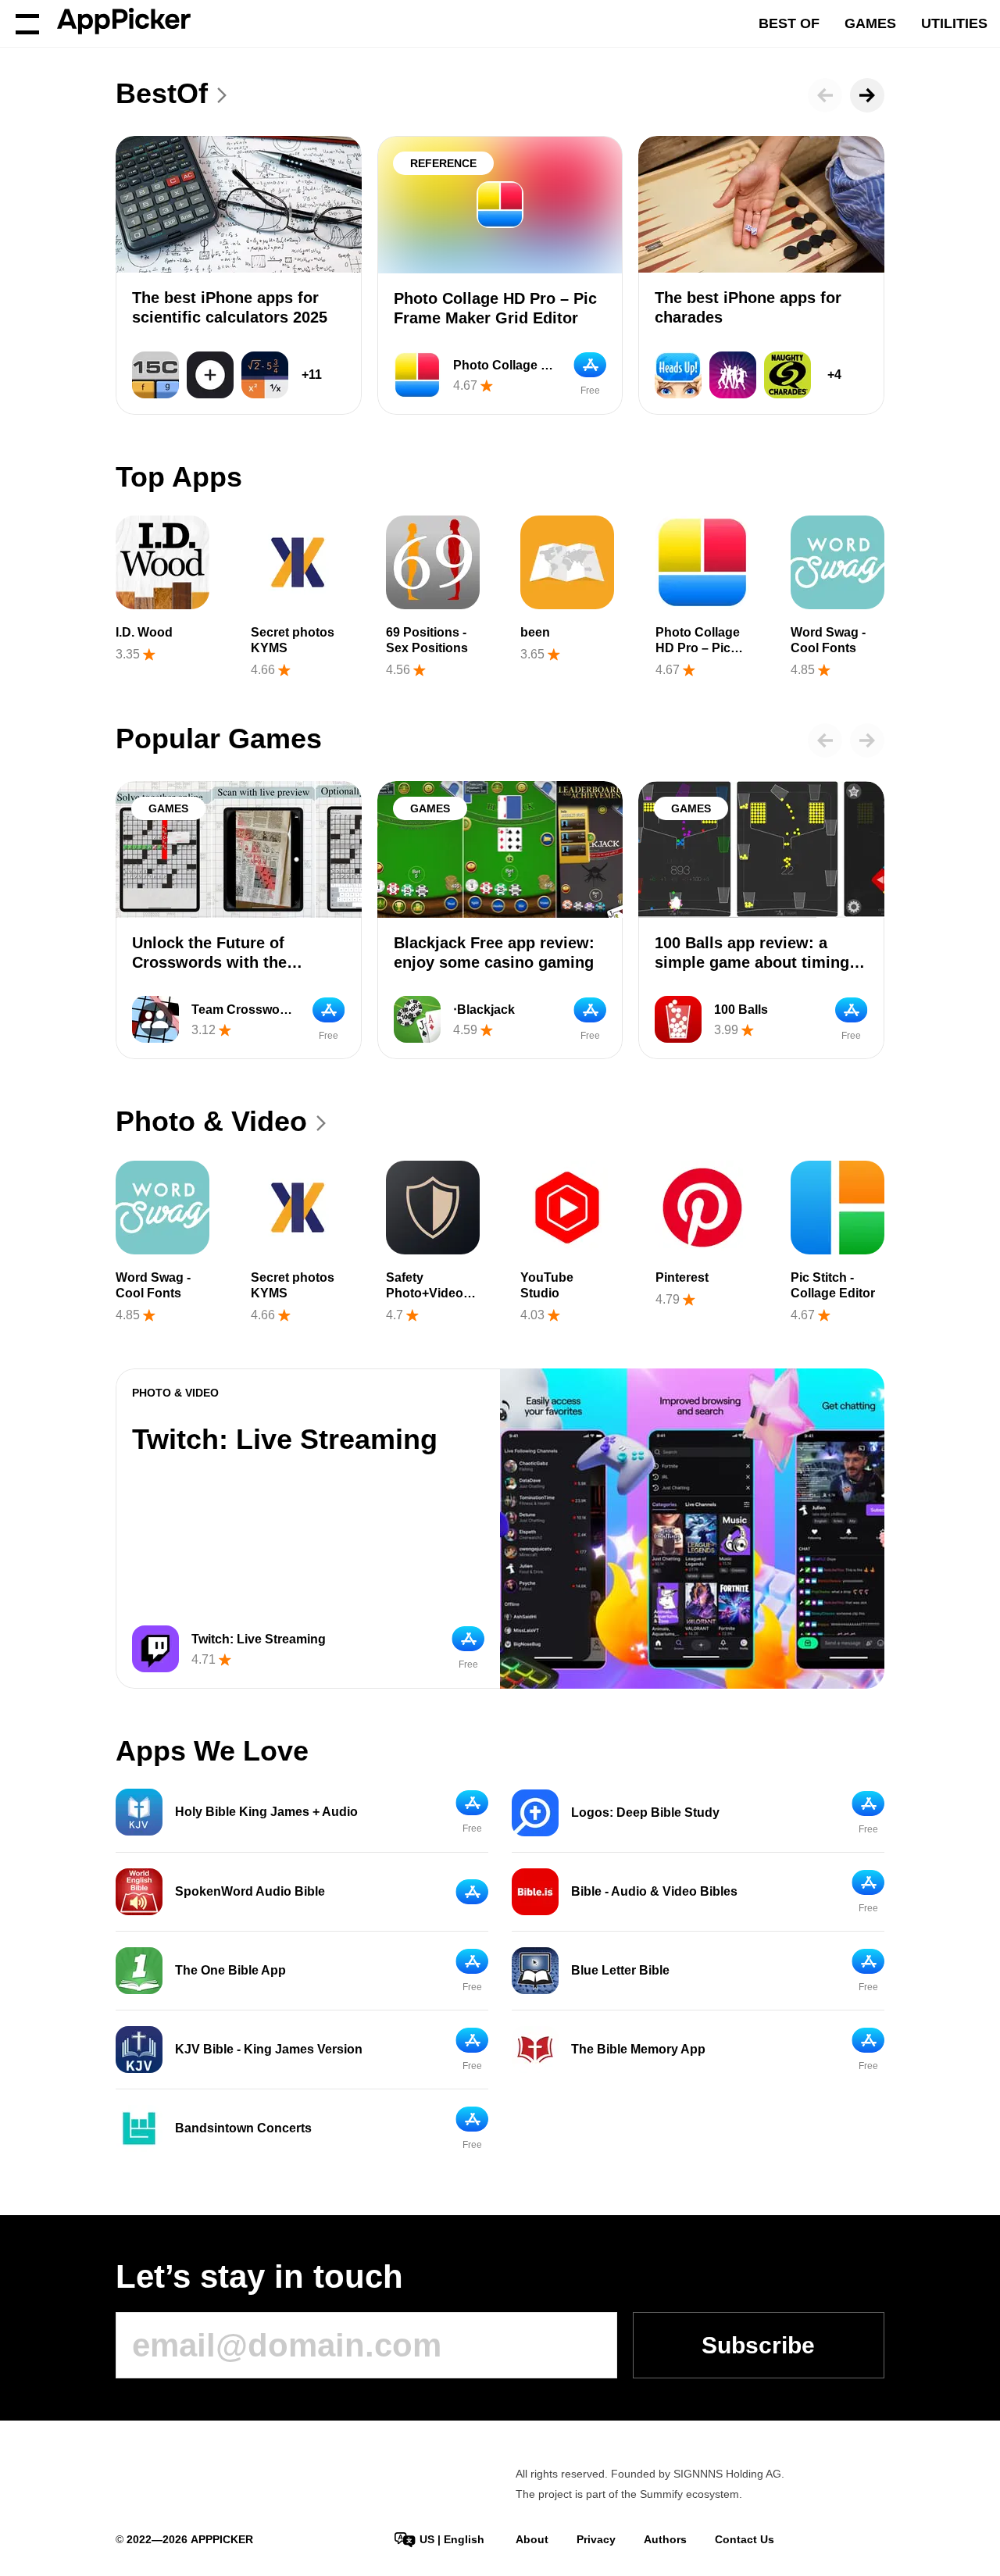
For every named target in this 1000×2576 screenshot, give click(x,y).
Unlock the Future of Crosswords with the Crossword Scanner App (222, 962)
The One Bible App (230, 1970)
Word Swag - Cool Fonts (828, 640)
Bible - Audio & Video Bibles (654, 1891)
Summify (661, 2494)
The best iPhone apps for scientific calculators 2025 (230, 307)
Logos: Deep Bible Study (645, 1812)
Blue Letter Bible (620, 1970)
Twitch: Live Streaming (285, 1439)
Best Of (789, 23)
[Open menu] (27, 23)
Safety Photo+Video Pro (425, 1293)
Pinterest (682, 1277)
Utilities (954, 23)
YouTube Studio (547, 1285)
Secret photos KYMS (293, 640)
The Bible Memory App (638, 2049)
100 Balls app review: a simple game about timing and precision (752, 962)
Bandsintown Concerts (243, 2128)
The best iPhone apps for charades (748, 307)
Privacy (596, 2539)
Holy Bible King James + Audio (266, 1812)
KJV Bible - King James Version (269, 2049)
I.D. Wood (144, 632)
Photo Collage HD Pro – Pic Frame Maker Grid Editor (495, 308)
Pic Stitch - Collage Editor (833, 1285)
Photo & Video (211, 1121)
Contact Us (745, 2539)
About (532, 2539)
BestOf (162, 93)
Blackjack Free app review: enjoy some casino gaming (494, 953)
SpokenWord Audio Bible (250, 1891)
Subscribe (758, 2345)
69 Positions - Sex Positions (427, 640)
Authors (665, 2539)
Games (870, 23)
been (535, 632)
